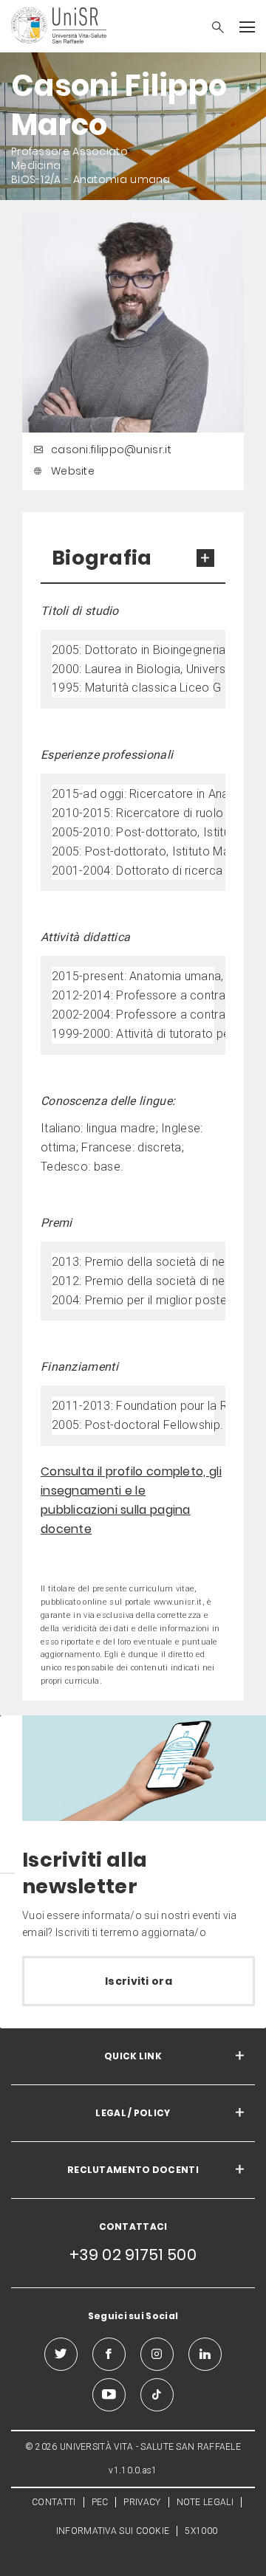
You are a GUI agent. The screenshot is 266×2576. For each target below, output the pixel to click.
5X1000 (201, 2531)
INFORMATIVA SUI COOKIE (113, 2531)
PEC (100, 2502)
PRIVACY (142, 2502)
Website (73, 471)
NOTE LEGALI (205, 2502)
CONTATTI (54, 2502)
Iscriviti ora (139, 1981)
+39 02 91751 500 (133, 2255)
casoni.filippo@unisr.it (111, 450)
